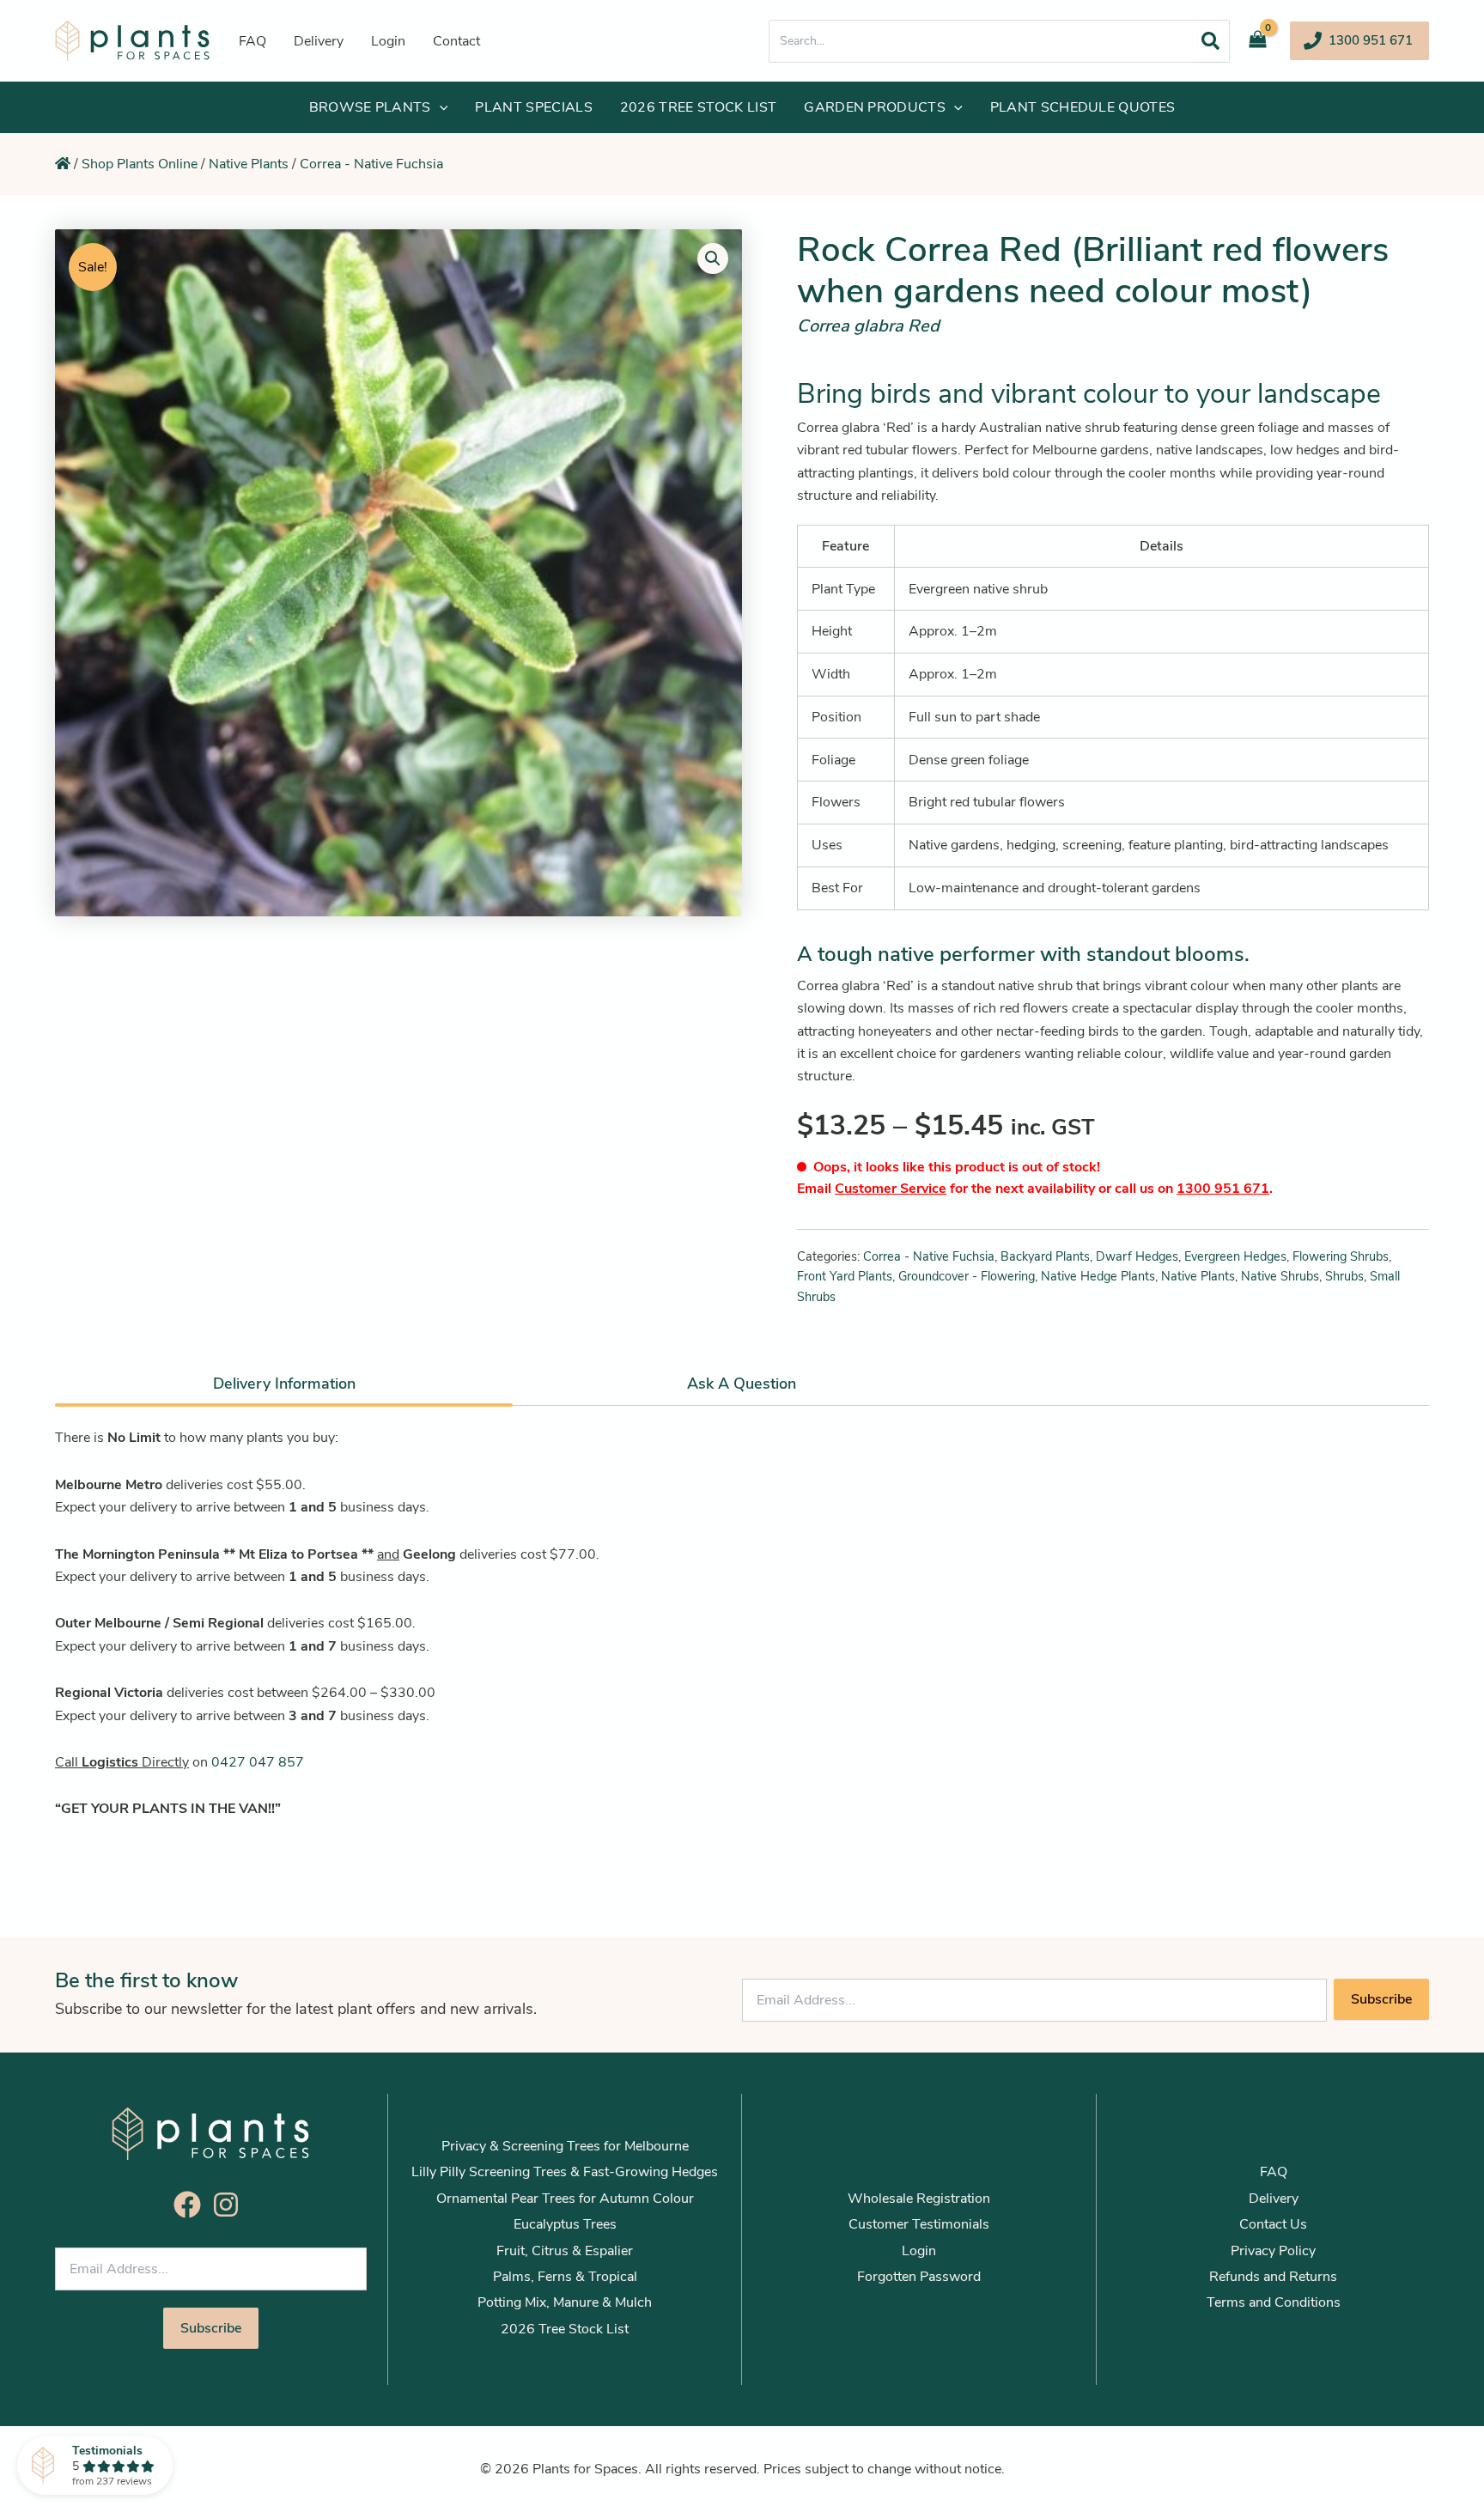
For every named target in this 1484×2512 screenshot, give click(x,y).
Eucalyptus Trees (565, 2224)
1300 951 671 (1223, 1189)
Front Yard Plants (845, 1276)
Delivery (1274, 2199)
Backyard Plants (1045, 1256)
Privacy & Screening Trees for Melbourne (565, 2146)
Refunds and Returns (1273, 2277)
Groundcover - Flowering (967, 1276)
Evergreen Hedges (1235, 1256)
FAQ (1274, 2172)
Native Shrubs (1280, 1276)
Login (919, 2251)
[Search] (1210, 41)
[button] (1360, 41)
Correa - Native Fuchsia (371, 164)
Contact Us (1273, 2224)
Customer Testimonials (919, 2224)
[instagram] (230, 2205)
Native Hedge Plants (1098, 1276)
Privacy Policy (1273, 2251)
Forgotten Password (919, 2277)
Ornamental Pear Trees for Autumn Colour (565, 2199)
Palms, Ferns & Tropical (565, 2277)
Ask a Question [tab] (742, 1384)
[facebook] (192, 2205)
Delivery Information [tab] (284, 1384)
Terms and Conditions (1274, 2302)
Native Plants (249, 164)
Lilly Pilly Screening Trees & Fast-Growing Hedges (565, 2172)
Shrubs (1344, 1276)
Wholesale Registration (919, 2199)
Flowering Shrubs (1341, 1256)
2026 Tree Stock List (565, 2329)
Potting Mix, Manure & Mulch (565, 2302)
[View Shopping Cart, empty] (1264, 41)
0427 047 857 (258, 1762)
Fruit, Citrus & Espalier (565, 2251)
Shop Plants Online (140, 164)
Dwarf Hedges (1137, 1256)
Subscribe (1381, 1999)
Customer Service (891, 1189)
